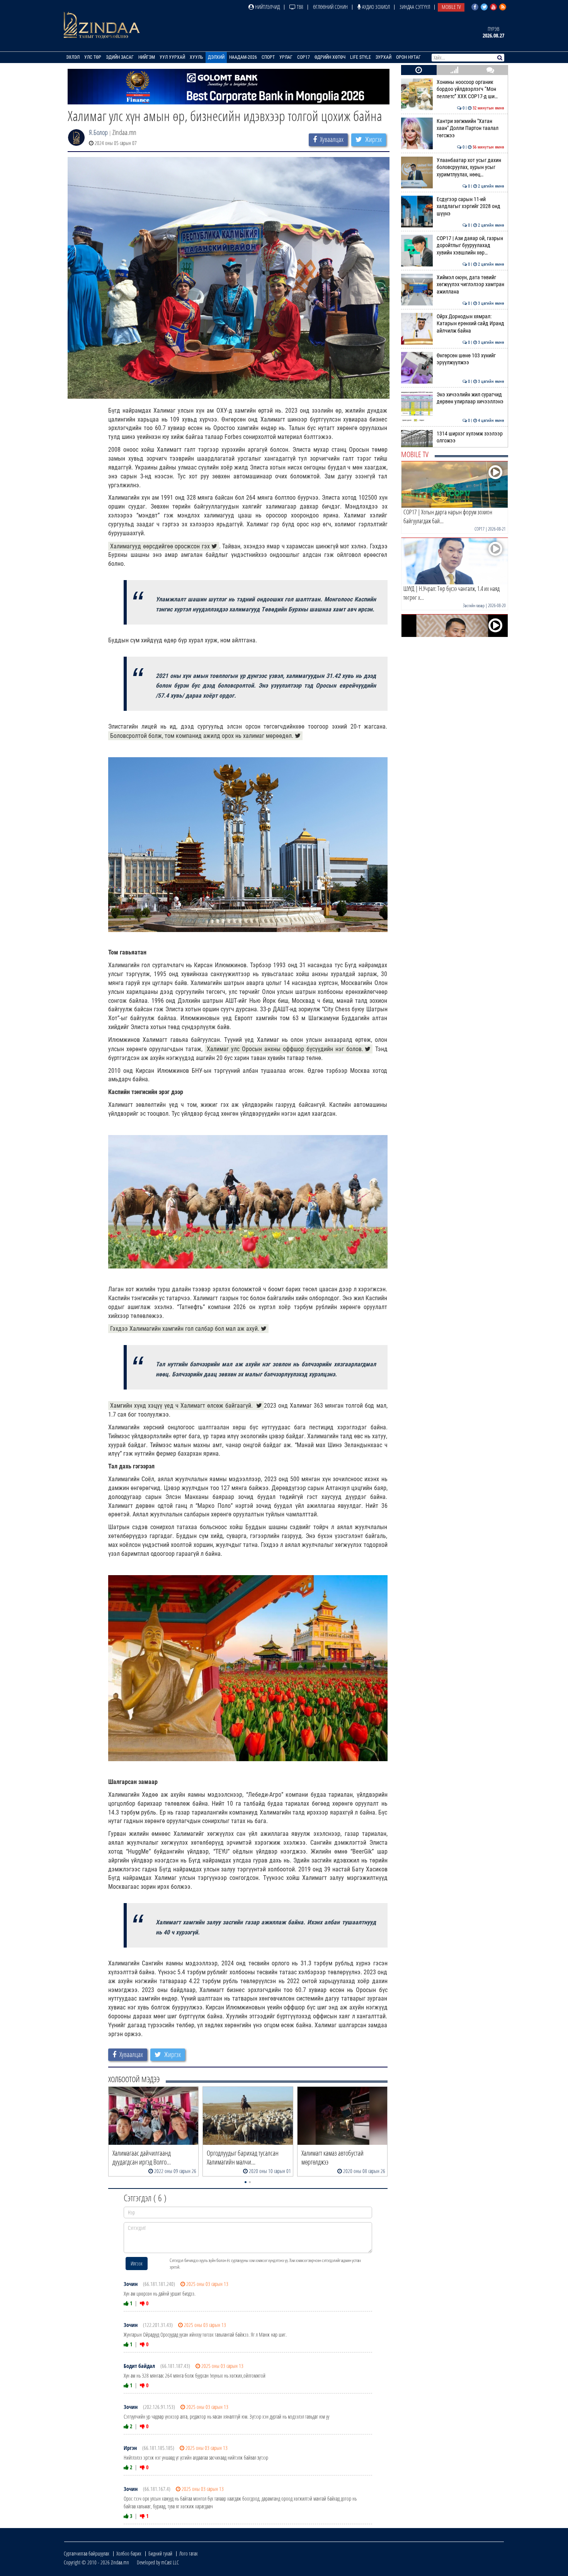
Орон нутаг (408, 57)
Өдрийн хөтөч (330, 57)
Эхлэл (73, 57)
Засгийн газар (474, 605)
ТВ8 (299, 7)
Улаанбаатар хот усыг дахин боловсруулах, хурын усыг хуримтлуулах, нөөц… (470, 167)
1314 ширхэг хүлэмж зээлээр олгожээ (470, 437)
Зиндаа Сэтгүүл (415, 7)
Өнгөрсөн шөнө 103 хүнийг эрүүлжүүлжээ (470, 359)
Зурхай (383, 57)
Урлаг (286, 57)
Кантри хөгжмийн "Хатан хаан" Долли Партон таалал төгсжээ (470, 128)
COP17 (304, 57)
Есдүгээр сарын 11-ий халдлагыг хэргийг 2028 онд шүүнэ (470, 207)
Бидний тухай (160, 2553)
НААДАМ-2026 (243, 57)
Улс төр (93, 57)
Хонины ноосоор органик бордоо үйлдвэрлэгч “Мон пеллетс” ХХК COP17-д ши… (470, 89)
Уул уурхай (172, 57)
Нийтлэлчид (267, 7)
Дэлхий (216, 57)
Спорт (268, 57)
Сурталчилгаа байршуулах (87, 2553)
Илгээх (137, 2263)
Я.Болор (98, 132)
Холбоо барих (129, 2553)
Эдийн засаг (120, 57)
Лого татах (189, 2553)
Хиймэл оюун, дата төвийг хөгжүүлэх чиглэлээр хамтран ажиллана (470, 285)
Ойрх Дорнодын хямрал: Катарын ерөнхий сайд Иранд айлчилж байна (470, 324)
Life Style (361, 57)
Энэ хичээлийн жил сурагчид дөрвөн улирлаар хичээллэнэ (470, 398)
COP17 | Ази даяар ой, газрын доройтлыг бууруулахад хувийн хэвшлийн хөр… (470, 246)
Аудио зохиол (375, 7)
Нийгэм (147, 57)
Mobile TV (451, 7)
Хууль (196, 57)
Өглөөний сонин (330, 7)
